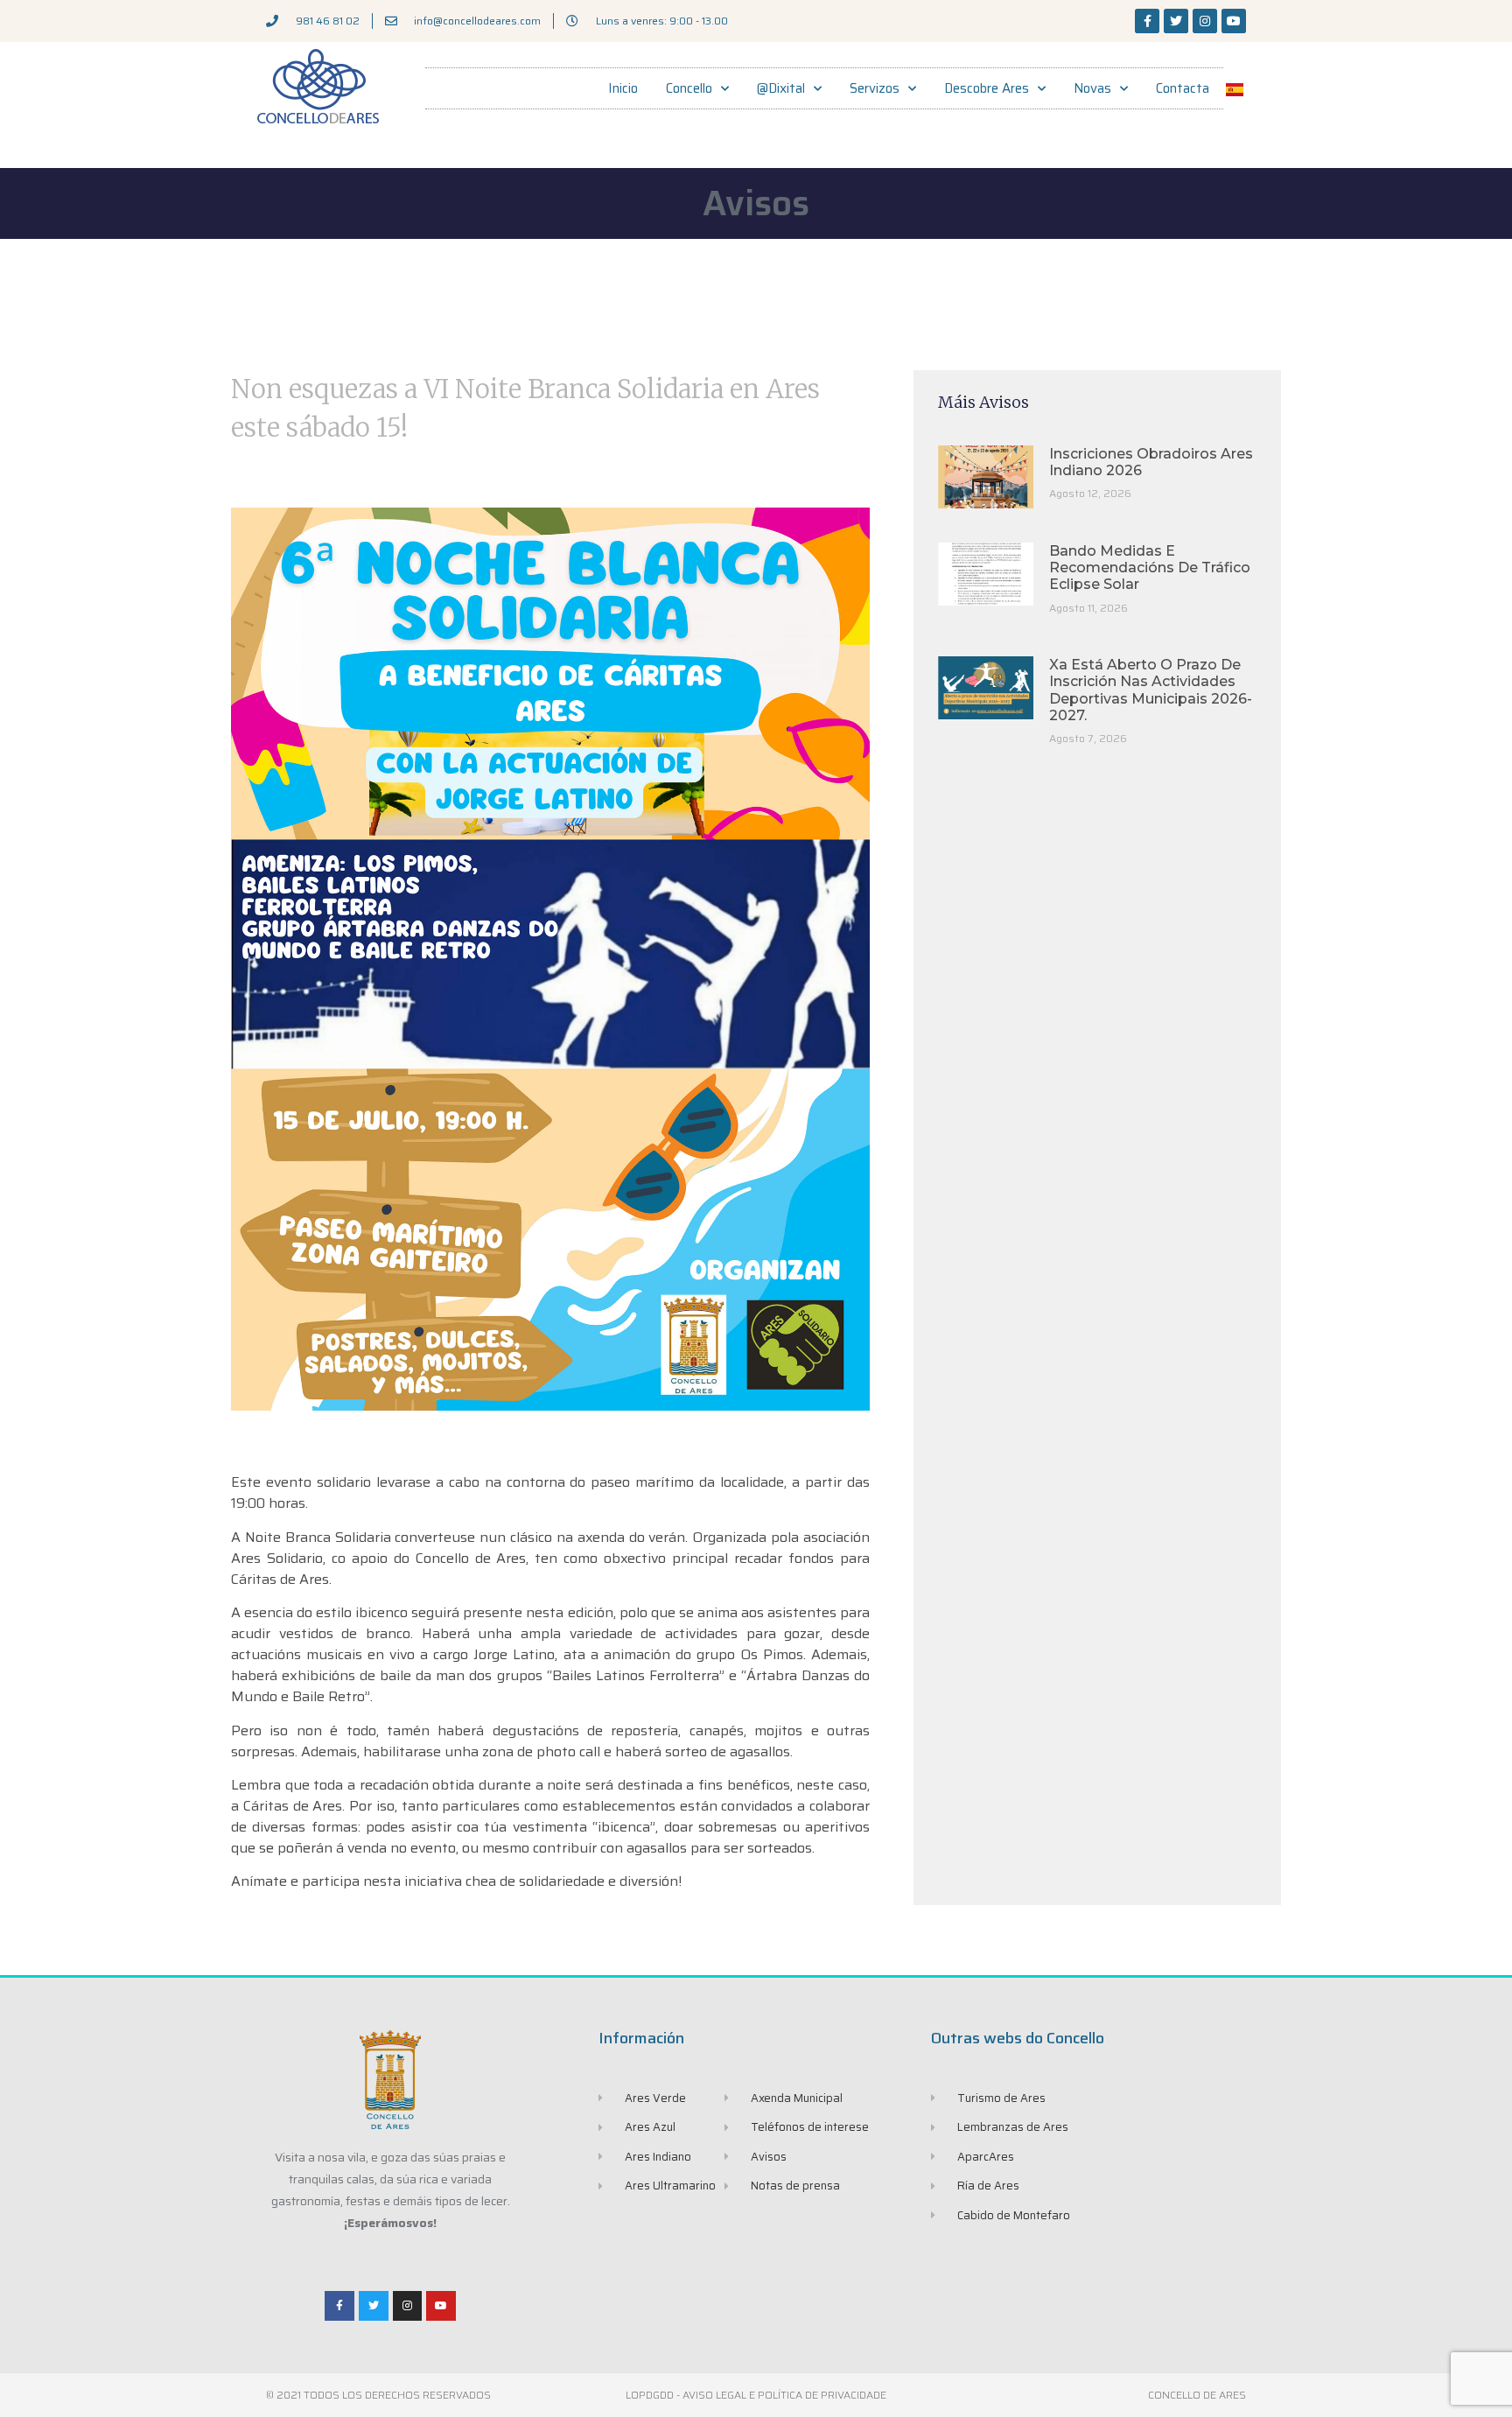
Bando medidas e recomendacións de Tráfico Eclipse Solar (1150, 567)
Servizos (875, 88)
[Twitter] (1176, 21)
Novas (1092, 88)
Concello (689, 88)
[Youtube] (1234, 21)
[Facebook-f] (1147, 21)
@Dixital (781, 88)
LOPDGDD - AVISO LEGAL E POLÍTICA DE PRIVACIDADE (756, 2395)
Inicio (623, 88)
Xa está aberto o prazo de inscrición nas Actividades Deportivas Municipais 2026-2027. (1151, 690)
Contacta (1183, 88)
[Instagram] (1205, 21)
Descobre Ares (987, 88)
